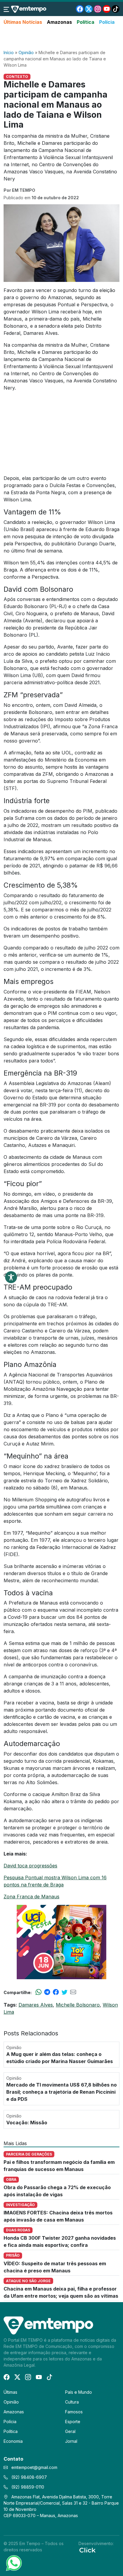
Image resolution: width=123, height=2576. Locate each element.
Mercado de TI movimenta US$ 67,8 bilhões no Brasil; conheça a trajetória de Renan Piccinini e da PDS (61, 2092)
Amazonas (59, 22)
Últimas (10, 2392)
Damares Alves (36, 2005)
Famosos (74, 2412)
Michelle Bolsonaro (78, 2005)
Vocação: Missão (27, 2123)
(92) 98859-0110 (27, 2487)
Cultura (72, 2402)
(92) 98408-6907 (29, 2477)
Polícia (107, 22)
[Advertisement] (61, 38)
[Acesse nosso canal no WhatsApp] (13, 2563)
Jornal (71, 2441)
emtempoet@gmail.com (34, 2467)
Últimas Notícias (23, 22)
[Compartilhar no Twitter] (64, 1992)
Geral (70, 2431)
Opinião (26, 52)
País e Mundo (79, 2392)
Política (86, 22)
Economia (13, 2441)
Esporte (73, 2422)
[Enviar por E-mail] (73, 1992)
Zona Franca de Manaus (31, 1897)
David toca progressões (30, 1866)
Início (9, 52)
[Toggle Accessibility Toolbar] (11, 1277)
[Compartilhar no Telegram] (47, 1992)
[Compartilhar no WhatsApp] (39, 1992)
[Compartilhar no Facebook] (56, 1992)
